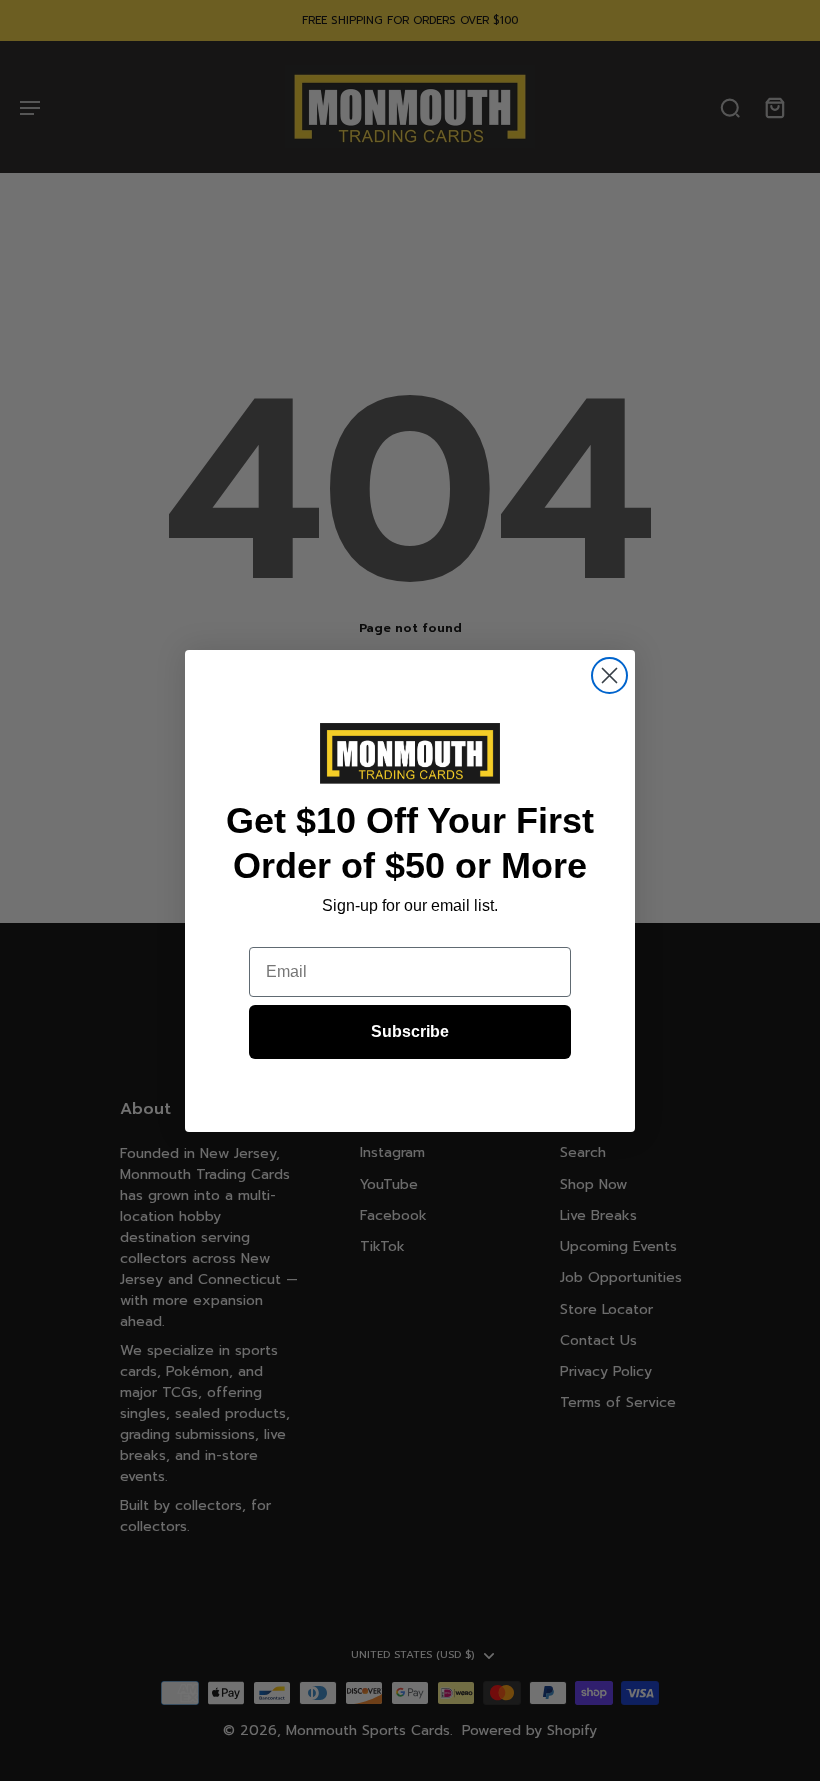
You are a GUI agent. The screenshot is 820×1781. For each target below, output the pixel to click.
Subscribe (410, 1031)
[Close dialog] (609, 675)
